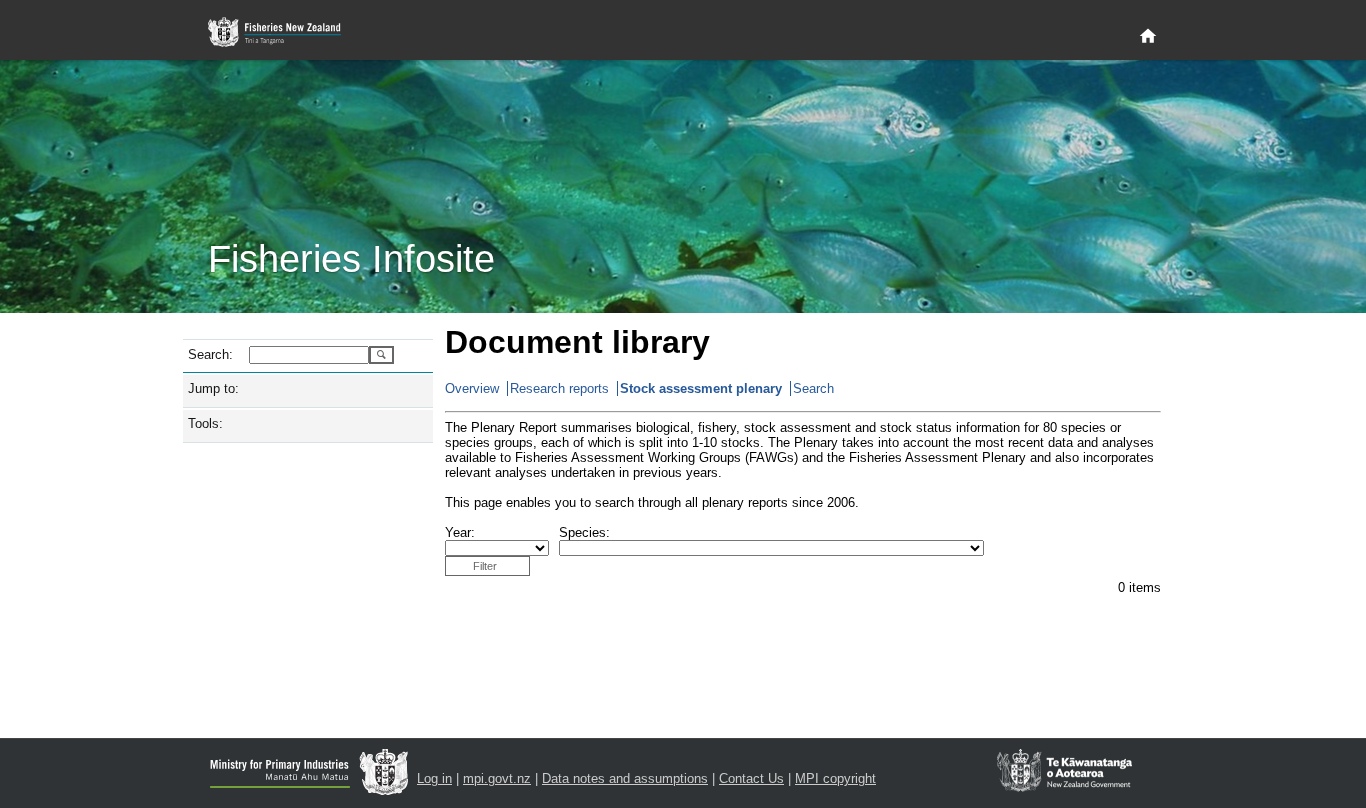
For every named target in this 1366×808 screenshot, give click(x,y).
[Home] (1148, 37)
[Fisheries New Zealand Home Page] (285, 32)
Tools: (205, 423)
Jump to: (213, 388)
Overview (472, 388)
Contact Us (751, 778)
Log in (434, 778)
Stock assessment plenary (701, 388)
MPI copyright (835, 778)
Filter (485, 566)
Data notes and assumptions (625, 778)
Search (813, 388)
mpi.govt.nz (497, 778)
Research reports (559, 388)
